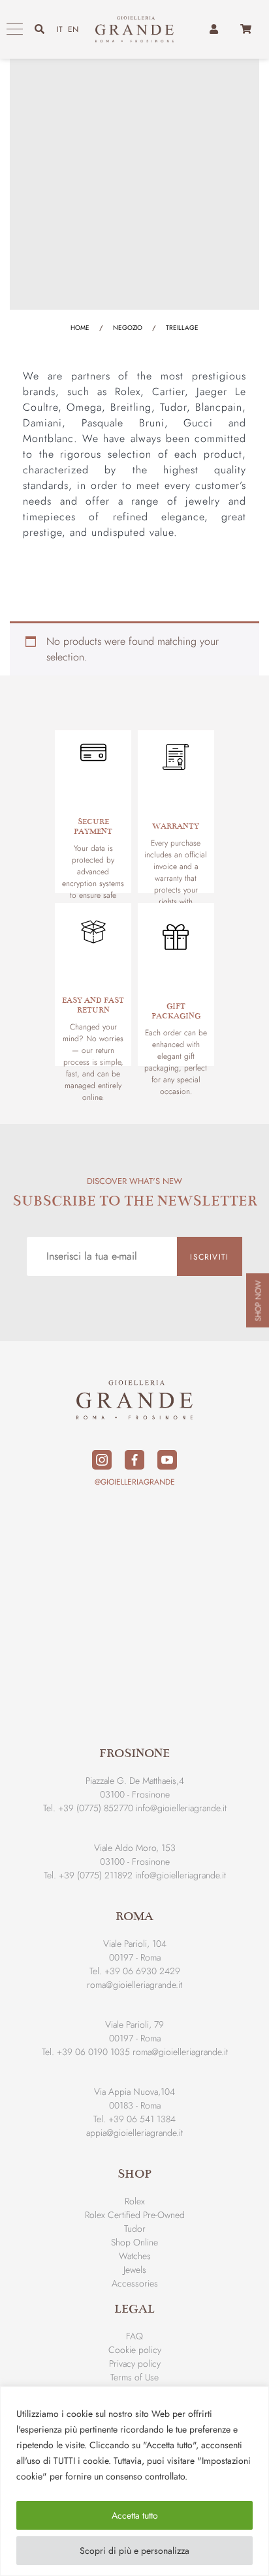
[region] (134, 2481)
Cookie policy (135, 2350)
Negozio (128, 328)
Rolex (135, 2201)
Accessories (135, 2283)
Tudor (135, 2228)
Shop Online (134, 2242)
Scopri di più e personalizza (134, 2551)
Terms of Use (134, 2377)
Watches (135, 2256)
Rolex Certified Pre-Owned (135, 2215)
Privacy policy (135, 2363)
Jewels (135, 2270)
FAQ (134, 2336)
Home (80, 328)
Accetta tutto (135, 2515)
